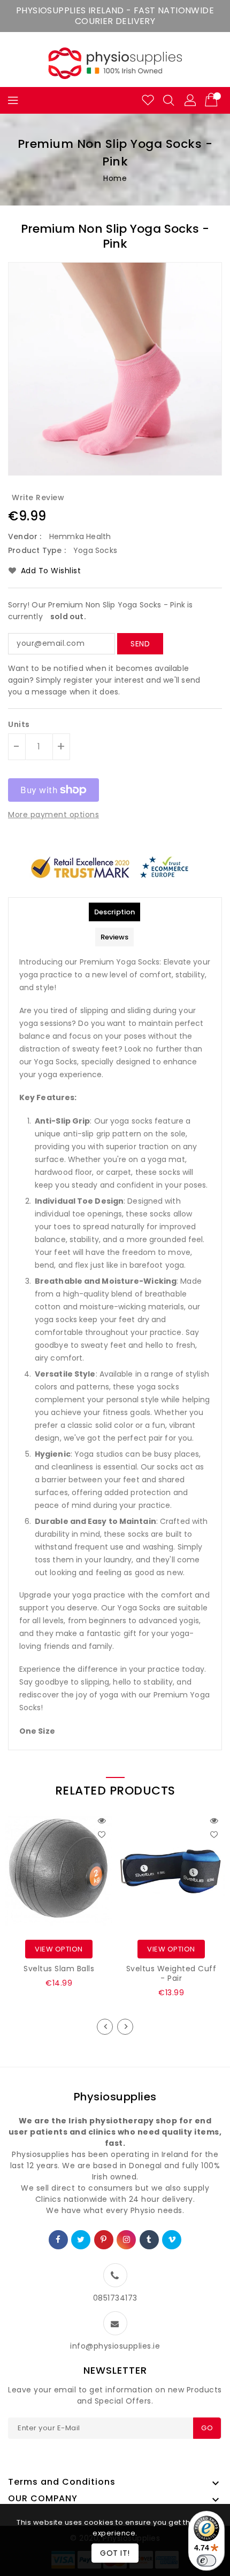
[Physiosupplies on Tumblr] (149, 2240)
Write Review (38, 497)
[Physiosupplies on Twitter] (81, 2240)
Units (19, 724)
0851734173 (115, 2298)
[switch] (206, 2561)
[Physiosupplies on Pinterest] (104, 2240)
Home (115, 178)
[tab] (114, 912)
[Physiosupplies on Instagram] (127, 2240)
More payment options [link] (53, 815)
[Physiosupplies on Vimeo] (172, 2240)
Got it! (115, 2553)
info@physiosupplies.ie (115, 2346)
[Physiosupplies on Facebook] (58, 2240)
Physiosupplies (115, 2097)
